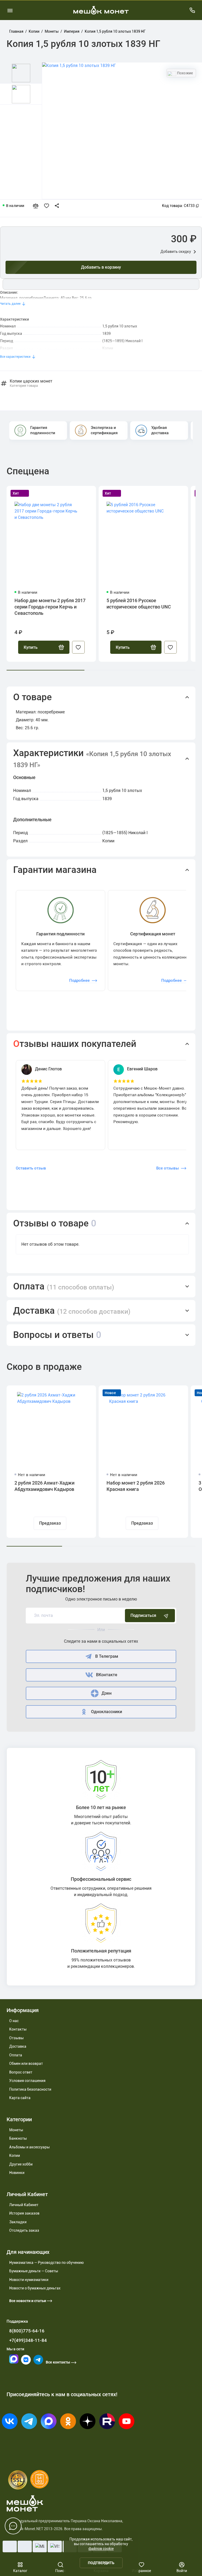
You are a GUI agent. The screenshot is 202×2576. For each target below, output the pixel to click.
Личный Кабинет (24, 2205)
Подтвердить (101, 2563)
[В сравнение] (38, 206)
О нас (14, 2021)
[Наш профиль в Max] (14, 2362)
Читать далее (10, 304)
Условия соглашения (27, 2081)
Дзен (107, 1693)
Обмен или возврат (26, 2063)
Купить (31, 647)
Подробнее (79, 980)
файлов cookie (101, 2549)
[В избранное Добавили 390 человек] (48, 206)
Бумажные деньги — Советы (34, 2271)
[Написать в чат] (13, 2526)
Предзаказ (50, 1523)
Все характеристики (15, 357)
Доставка (18, 2046)
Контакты (18, 2029)
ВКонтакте (107, 1675)
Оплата (16, 2055)
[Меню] (10, 10)
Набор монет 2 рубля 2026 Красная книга (136, 1486)
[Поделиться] (58, 206)
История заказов (24, 2213)
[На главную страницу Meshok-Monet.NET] (101, 10)
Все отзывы (168, 1168)
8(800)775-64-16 (27, 2331)
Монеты (16, 2130)
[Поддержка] (192, 10)
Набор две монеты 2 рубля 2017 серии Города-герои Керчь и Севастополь (50, 607)
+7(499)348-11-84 (28, 2340)
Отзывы (16, 2038)
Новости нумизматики (29, 2280)
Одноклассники (107, 1712)
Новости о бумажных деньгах (35, 2288)
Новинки (17, 2173)
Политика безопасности (30, 2089)
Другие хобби (21, 2164)
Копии (15, 2155)
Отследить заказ (24, 2230)
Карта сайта (20, 2098)
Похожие (185, 73)
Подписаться (143, 1615)
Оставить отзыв (31, 1168)
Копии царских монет (31, 383)
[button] (101, 697)
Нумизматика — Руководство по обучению (46, 2263)
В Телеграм (107, 1656)
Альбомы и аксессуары (29, 2147)
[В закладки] (78, 647)
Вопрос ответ (21, 2072)
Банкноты (18, 2138)
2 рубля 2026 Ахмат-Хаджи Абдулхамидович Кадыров (44, 1486)
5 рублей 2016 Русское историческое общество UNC (139, 604)
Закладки (18, 2222)
